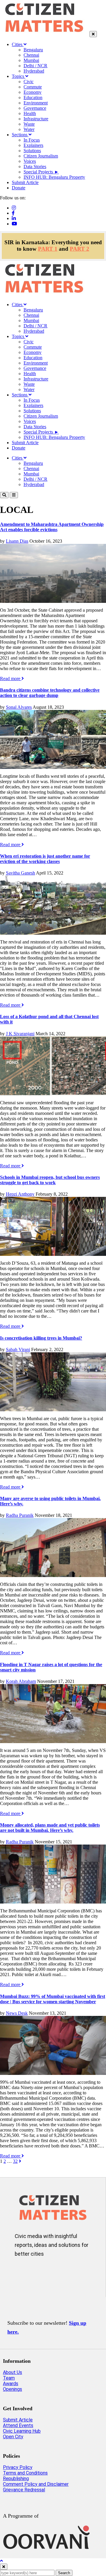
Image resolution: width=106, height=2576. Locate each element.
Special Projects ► (41, 172)
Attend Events (18, 2425)
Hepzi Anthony (20, 1194)
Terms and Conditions (25, 2473)
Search (64, 2573)
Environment (36, 103)
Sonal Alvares (19, 707)
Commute (33, 87)
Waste (29, 124)
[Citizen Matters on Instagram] (23, 2273)
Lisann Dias (17, 541)
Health (30, 113)
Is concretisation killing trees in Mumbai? (41, 1338)
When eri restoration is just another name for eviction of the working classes (45, 859)
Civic (29, 82)
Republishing (16, 2479)
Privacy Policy (18, 2467)
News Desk (17, 2013)
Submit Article (25, 182)
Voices (30, 161)
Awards (11, 2384)
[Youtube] (14, 224)
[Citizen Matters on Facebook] (40, 2273)
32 (15, 2161)
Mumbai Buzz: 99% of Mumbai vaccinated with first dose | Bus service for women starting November (53, 1999)
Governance (35, 108)
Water (29, 129)
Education (33, 97)
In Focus (32, 140)
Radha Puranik (20, 1515)
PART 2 (79, 249)
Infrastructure (36, 119)
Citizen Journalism (41, 156)
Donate (19, 188)
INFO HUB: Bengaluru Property (54, 177)
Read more (11, 679)
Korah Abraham (21, 1681)
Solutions (32, 151)
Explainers (33, 145)
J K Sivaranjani (20, 1034)
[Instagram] (14, 208)
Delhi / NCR (35, 66)
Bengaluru (33, 50)
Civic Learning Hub (22, 2431)
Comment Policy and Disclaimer (36, 2484)
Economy (33, 92)
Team (9, 2378)
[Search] (4, 495)
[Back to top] (1, 2561)
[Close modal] (4, 2567)
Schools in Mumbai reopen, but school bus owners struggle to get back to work (50, 1180)
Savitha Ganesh (20, 873)
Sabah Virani (18, 1349)
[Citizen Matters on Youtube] (75, 2273)
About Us (13, 2372)
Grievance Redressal (24, 2490)
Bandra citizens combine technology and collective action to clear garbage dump (50, 693)
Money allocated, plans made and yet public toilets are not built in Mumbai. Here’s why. (50, 1828)
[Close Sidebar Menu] (93, 34)
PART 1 (48, 249)
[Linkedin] (14, 218)
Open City (13, 2437)
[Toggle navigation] (14, 495)
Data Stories (35, 166)
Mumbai (31, 60)
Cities (18, 44)
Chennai (31, 55)
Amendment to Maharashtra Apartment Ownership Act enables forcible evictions (52, 527)
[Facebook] (13, 213)
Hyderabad (34, 71)
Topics (19, 76)
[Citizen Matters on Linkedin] (58, 2273)
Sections (20, 135)
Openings (13, 2389)
